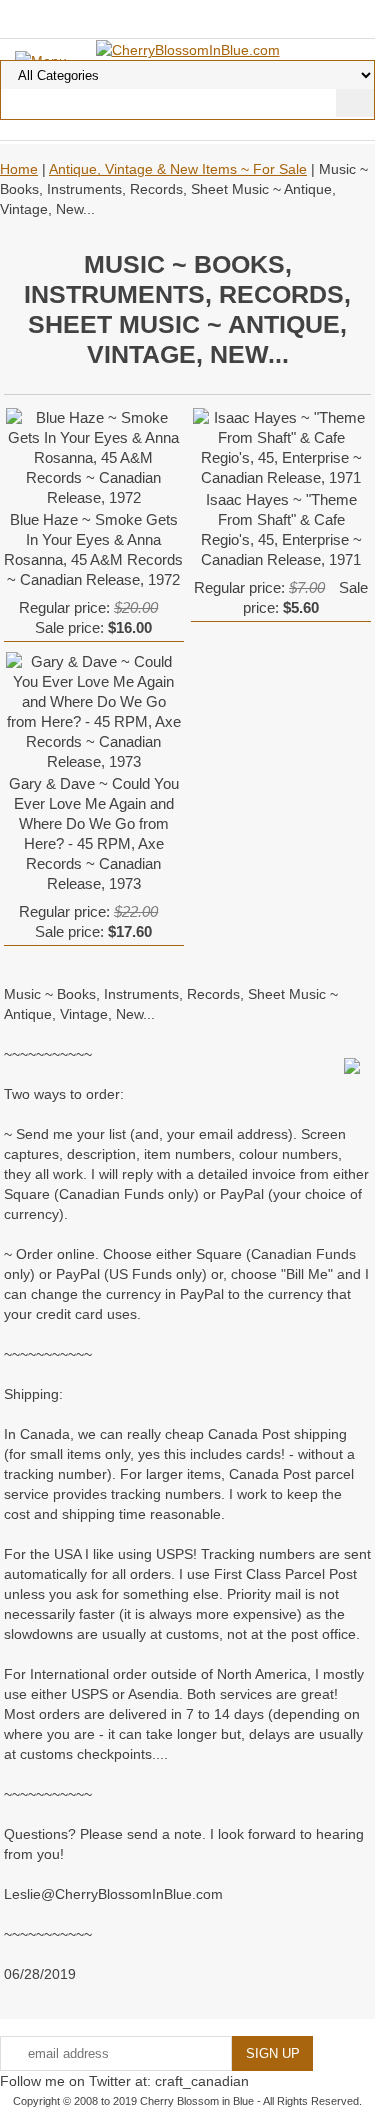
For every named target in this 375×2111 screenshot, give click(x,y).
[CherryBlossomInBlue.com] (188, 49)
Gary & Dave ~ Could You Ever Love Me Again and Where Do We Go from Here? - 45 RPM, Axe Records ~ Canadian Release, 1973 (94, 833)
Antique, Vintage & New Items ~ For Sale (178, 169)
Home (19, 169)
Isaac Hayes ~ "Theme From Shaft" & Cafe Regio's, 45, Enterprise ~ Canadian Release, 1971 (281, 529)
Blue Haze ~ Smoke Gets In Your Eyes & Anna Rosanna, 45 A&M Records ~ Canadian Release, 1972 (93, 549)
